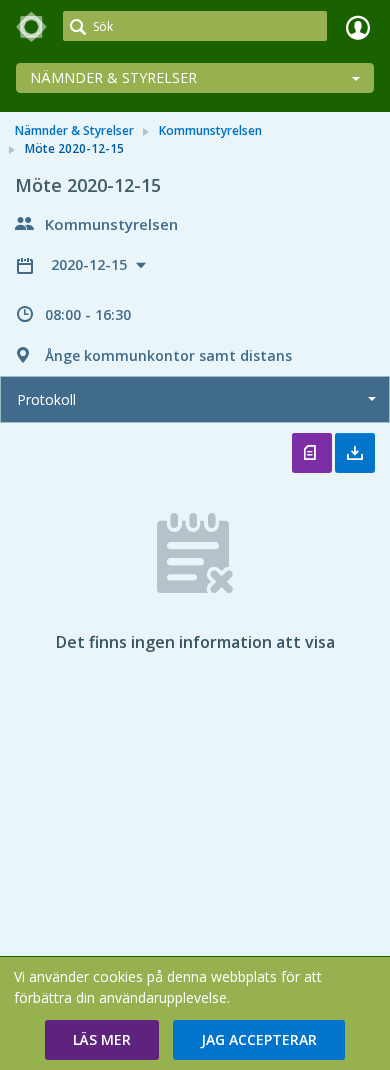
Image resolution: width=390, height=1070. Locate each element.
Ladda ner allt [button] (355, 453)
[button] (102, 1040)
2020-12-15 (91, 264)
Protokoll (46, 399)
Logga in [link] (358, 27)
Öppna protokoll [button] (312, 453)
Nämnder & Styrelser (113, 77)
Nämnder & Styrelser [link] (74, 130)
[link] (32, 27)
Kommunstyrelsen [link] (210, 130)
